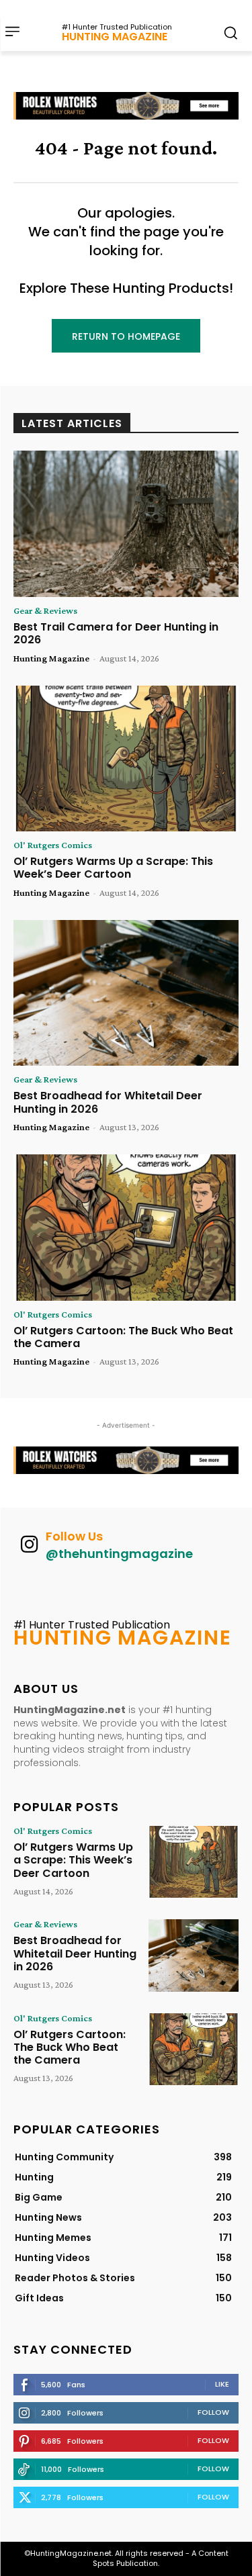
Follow (213, 2412)
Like (222, 2384)
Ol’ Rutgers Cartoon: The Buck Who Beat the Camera (123, 1337)
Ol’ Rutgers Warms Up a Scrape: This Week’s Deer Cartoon (113, 868)
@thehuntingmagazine (119, 1554)
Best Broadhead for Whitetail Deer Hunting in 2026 (108, 1102)
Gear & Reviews (45, 610)
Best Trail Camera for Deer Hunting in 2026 (116, 633)
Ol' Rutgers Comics (53, 845)
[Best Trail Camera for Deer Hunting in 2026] (126, 524)
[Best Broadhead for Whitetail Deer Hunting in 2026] (126, 993)
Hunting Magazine (51, 658)
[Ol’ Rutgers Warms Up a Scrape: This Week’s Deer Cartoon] (126, 759)
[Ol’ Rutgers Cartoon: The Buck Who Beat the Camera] (126, 1228)
